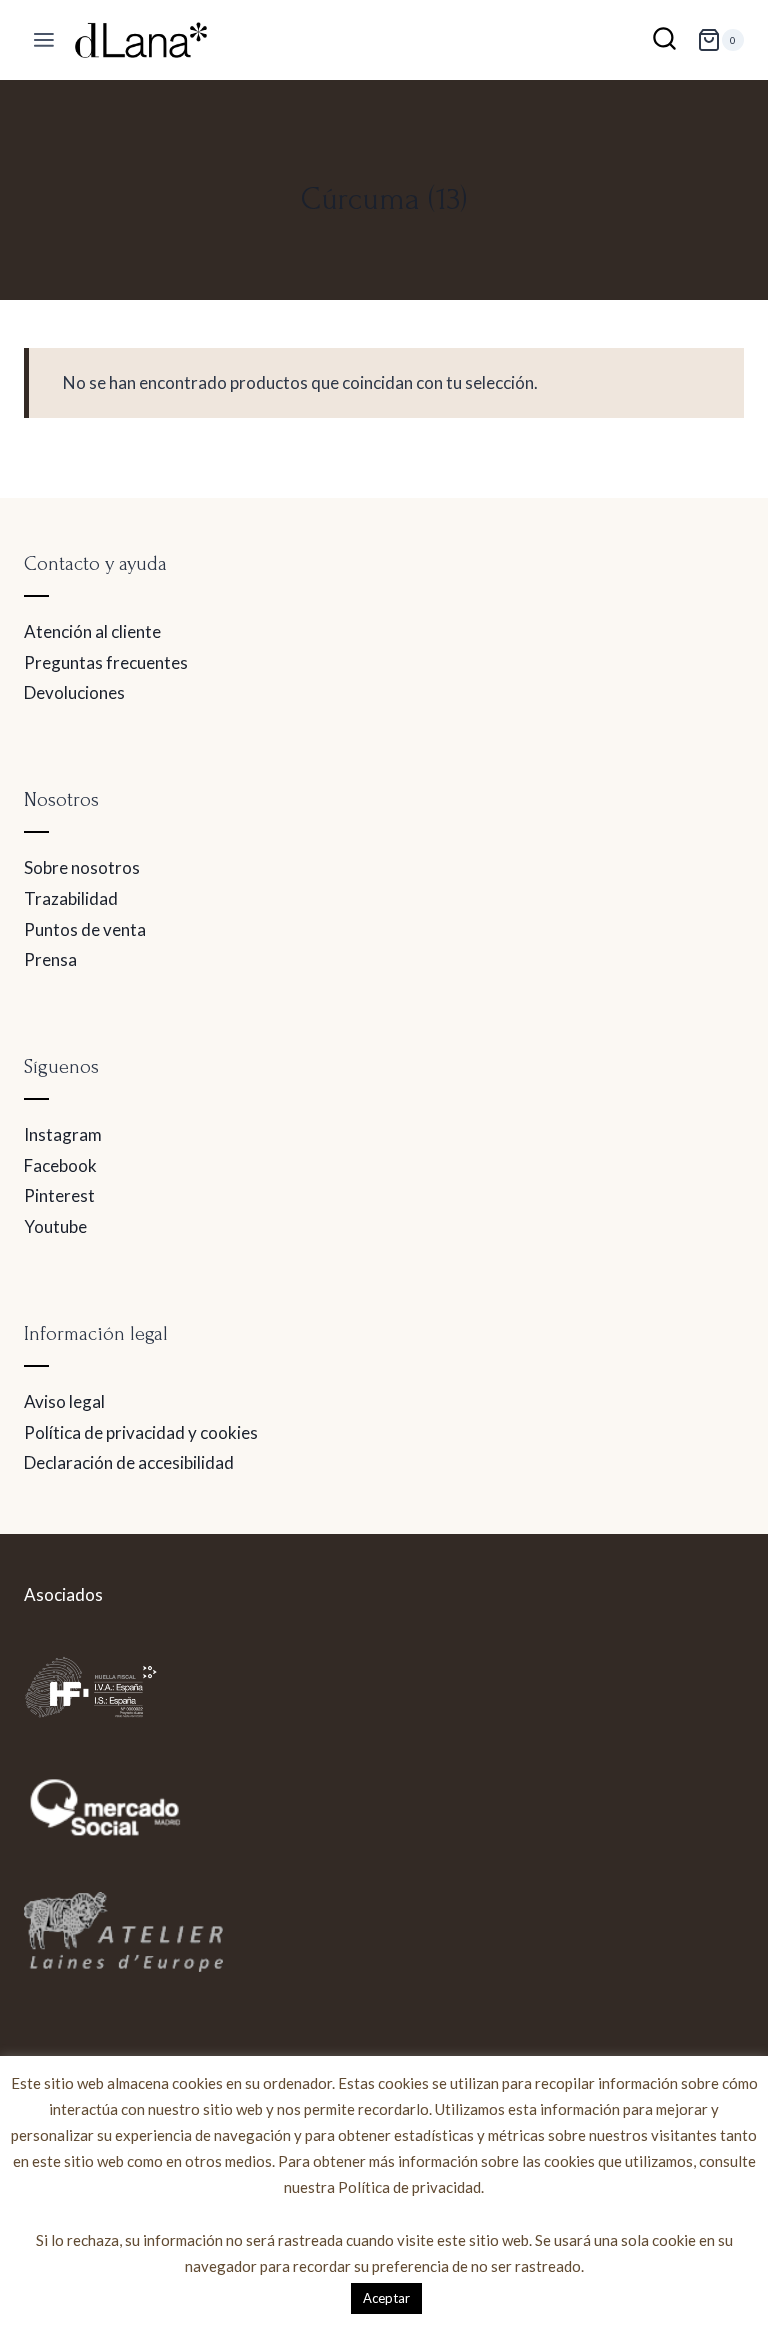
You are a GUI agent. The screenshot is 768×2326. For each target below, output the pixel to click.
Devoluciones (74, 692)
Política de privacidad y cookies (141, 1432)
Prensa (50, 959)
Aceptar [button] (386, 2298)
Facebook (60, 1165)
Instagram (63, 1134)
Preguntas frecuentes (106, 662)
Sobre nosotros (82, 867)
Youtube (55, 1226)
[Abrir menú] (44, 40)
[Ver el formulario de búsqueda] (664, 40)
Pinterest (59, 1195)
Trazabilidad (71, 898)
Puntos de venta (85, 929)
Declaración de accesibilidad (129, 1462)
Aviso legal (64, 1401)
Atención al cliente (92, 631)
